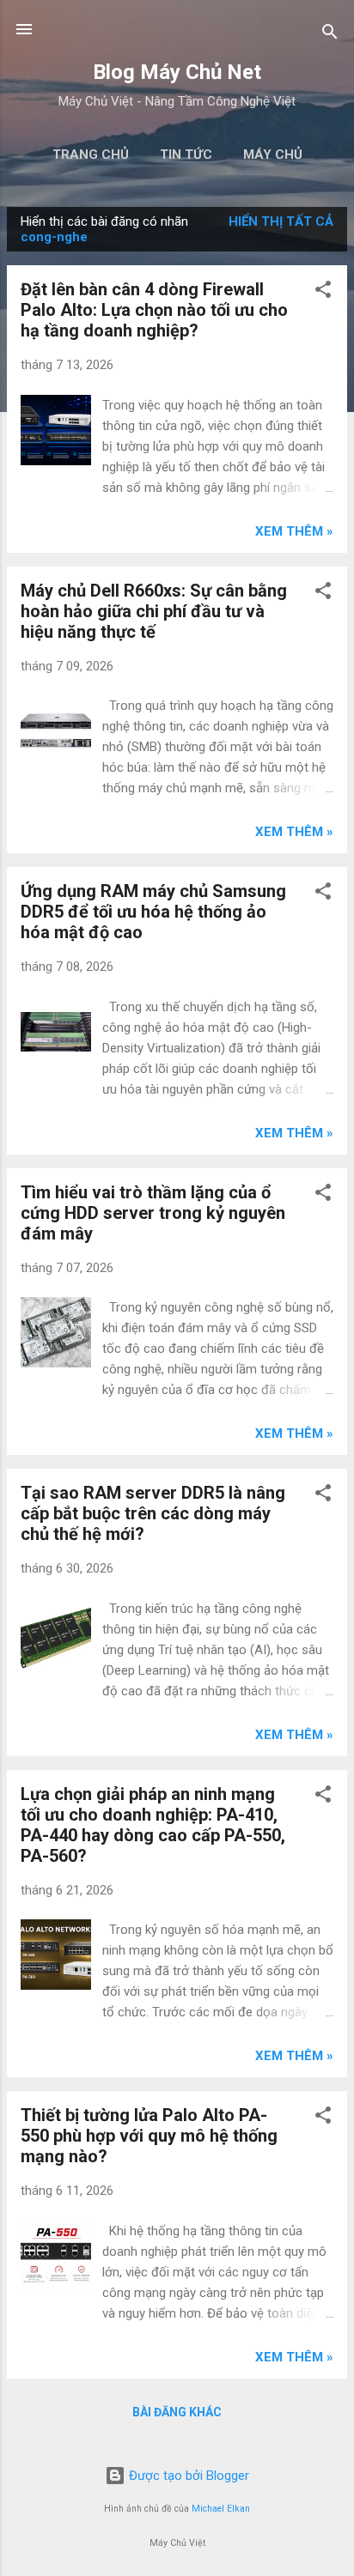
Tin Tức (186, 155)
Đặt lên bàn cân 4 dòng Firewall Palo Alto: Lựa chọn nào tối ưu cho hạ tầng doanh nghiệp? (154, 310)
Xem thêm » (294, 531)
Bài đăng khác (177, 2412)
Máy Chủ (273, 155)
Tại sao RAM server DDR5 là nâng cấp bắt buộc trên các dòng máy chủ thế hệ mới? (153, 1513)
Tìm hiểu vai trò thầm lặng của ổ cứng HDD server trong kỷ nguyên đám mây (153, 1213)
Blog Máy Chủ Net (177, 72)
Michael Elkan (221, 2509)
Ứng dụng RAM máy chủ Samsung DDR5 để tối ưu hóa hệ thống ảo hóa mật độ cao (153, 912)
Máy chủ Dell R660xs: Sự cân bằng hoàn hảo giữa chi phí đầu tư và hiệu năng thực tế (154, 611)
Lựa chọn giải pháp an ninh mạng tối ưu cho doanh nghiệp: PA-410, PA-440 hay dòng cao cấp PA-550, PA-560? (153, 1825)
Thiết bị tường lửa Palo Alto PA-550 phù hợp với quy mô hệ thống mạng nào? (149, 2136)
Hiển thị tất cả (281, 221)
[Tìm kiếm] (330, 35)
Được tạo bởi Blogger (187, 2476)
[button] (323, 292)
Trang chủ (91, 155)
